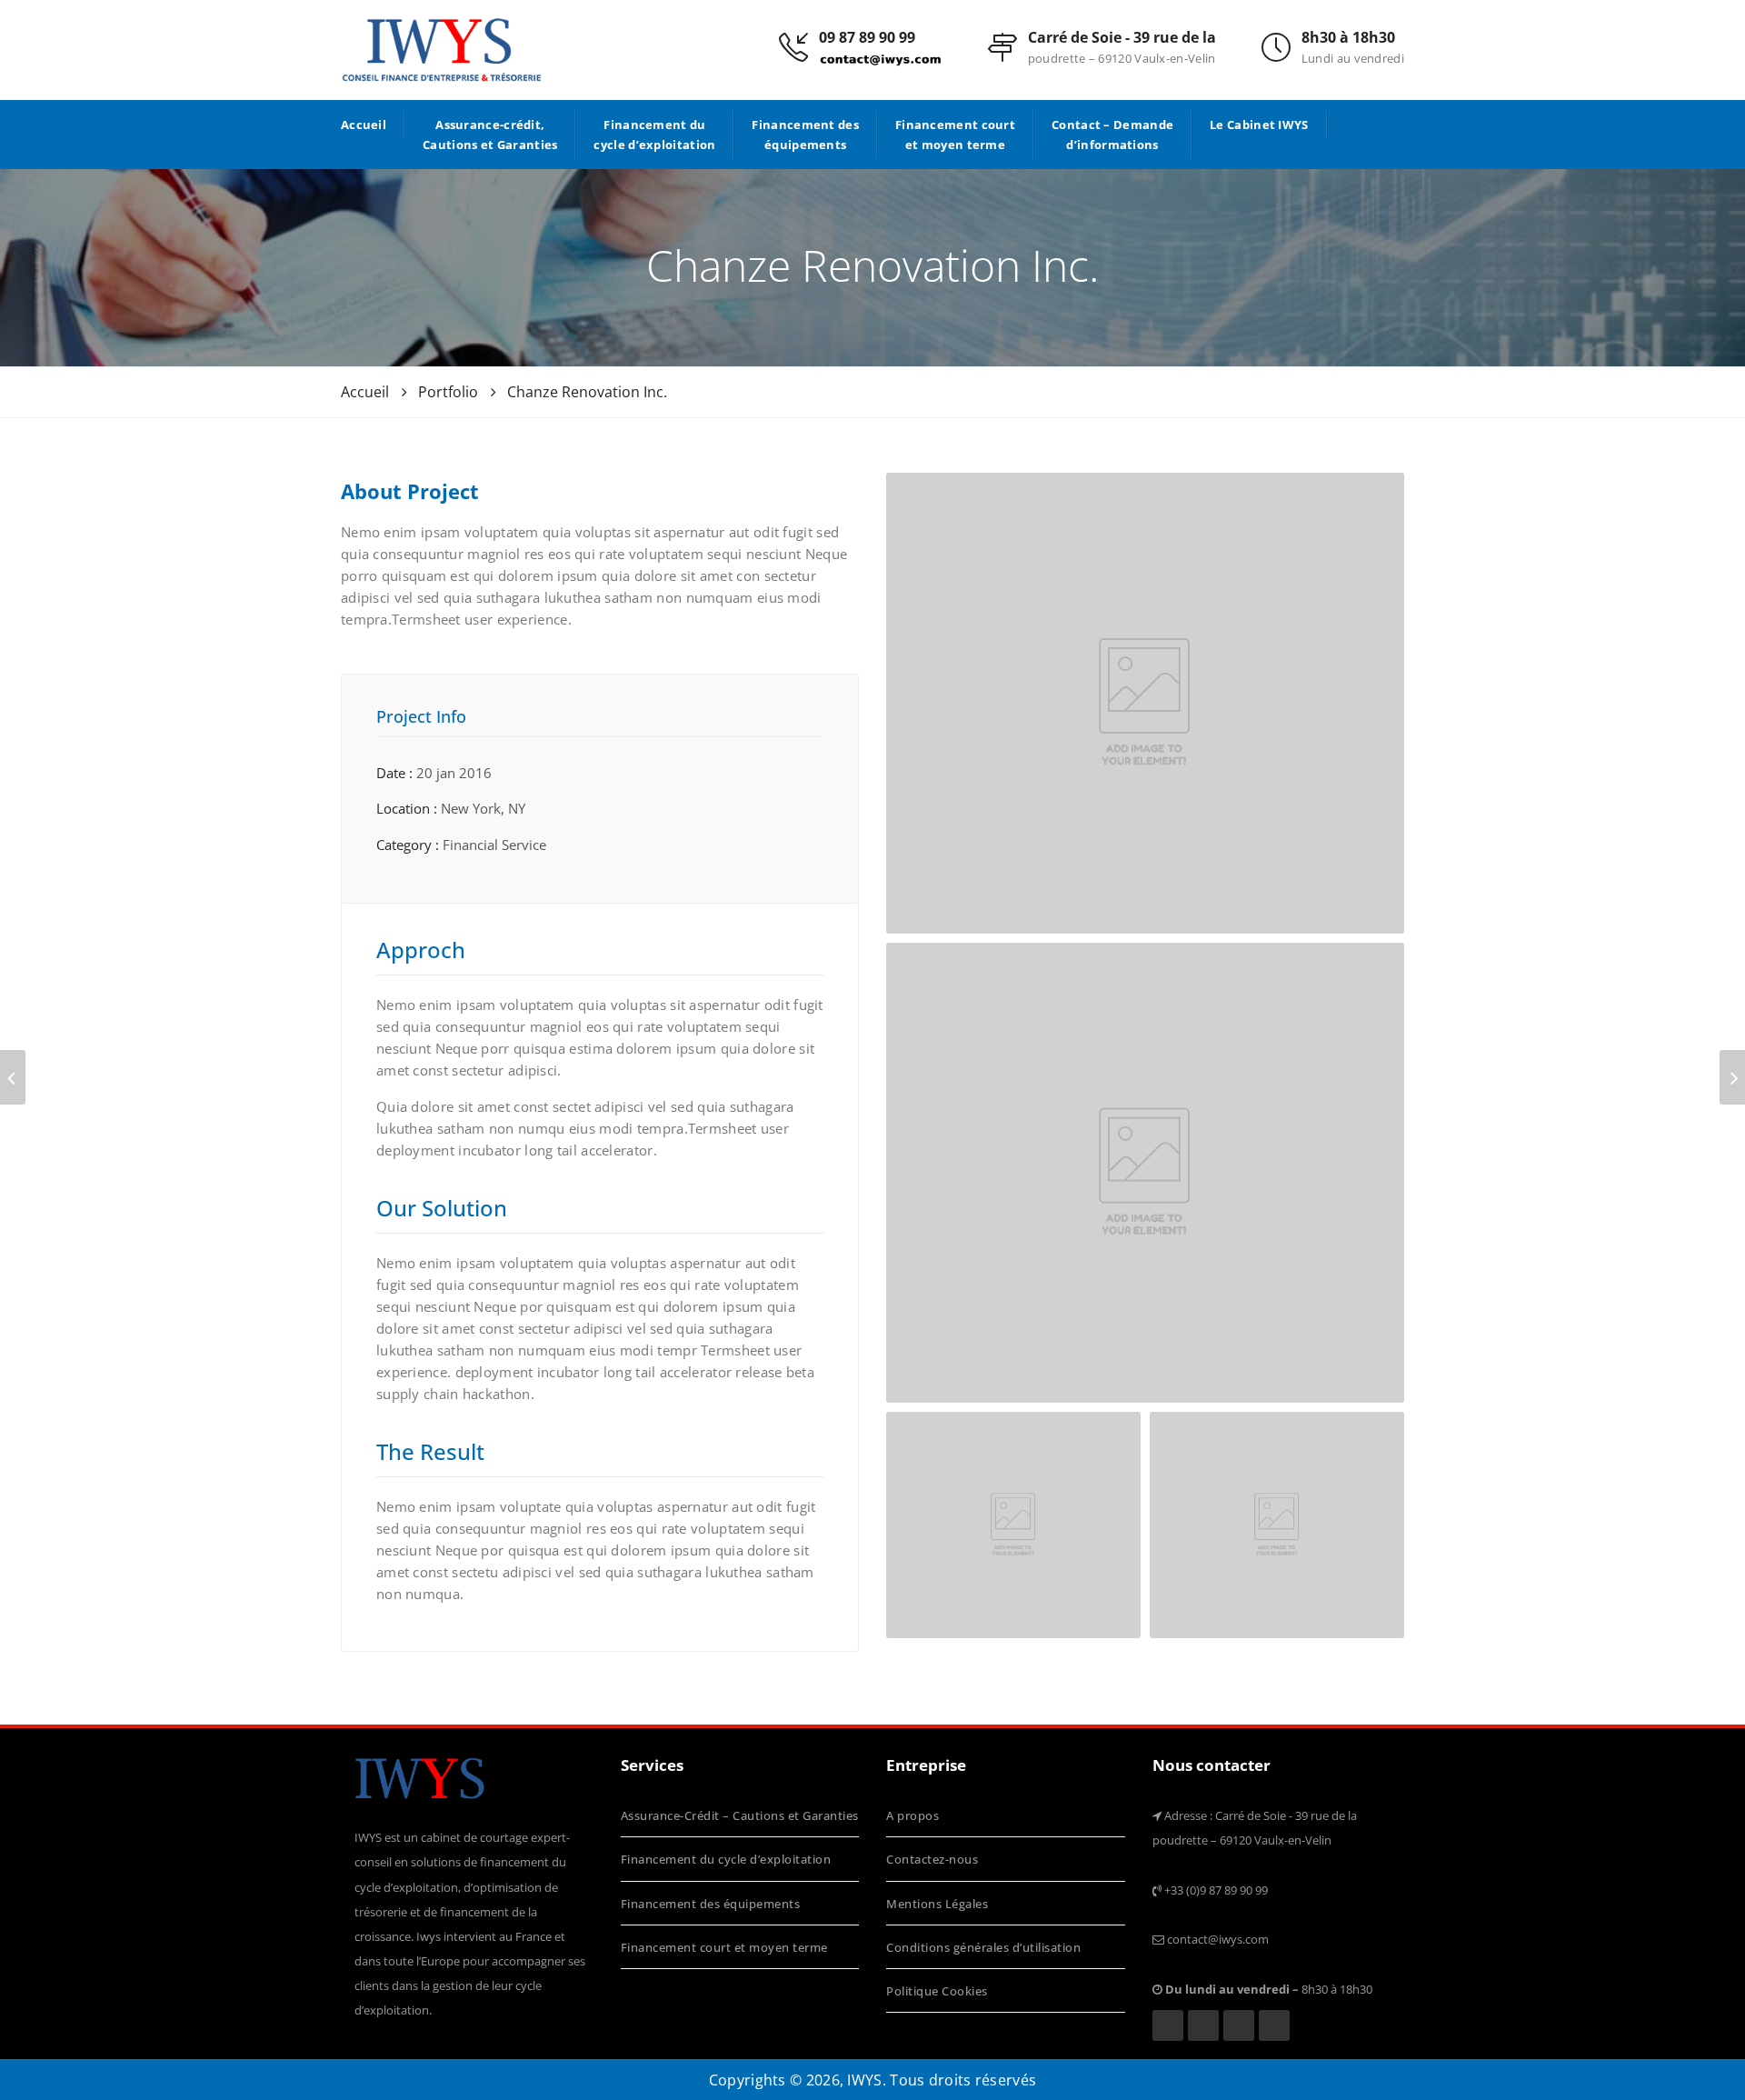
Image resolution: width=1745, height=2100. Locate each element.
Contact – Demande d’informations (1112, 135)
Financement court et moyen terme (955, 135)
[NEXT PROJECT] (1732, 1077)
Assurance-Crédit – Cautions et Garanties (740, 1815)
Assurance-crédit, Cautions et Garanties (490, 135)
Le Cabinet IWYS (1259, 125)
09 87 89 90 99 (867, 37)
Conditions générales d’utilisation (983, 1947)
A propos (912, 1815)
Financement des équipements (805, 135)
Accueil (364, 125)
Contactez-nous (932, 1859)
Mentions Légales (937, 1904)
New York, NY (483, 808)
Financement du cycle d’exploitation (654, 135)
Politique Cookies (937, 1991)
